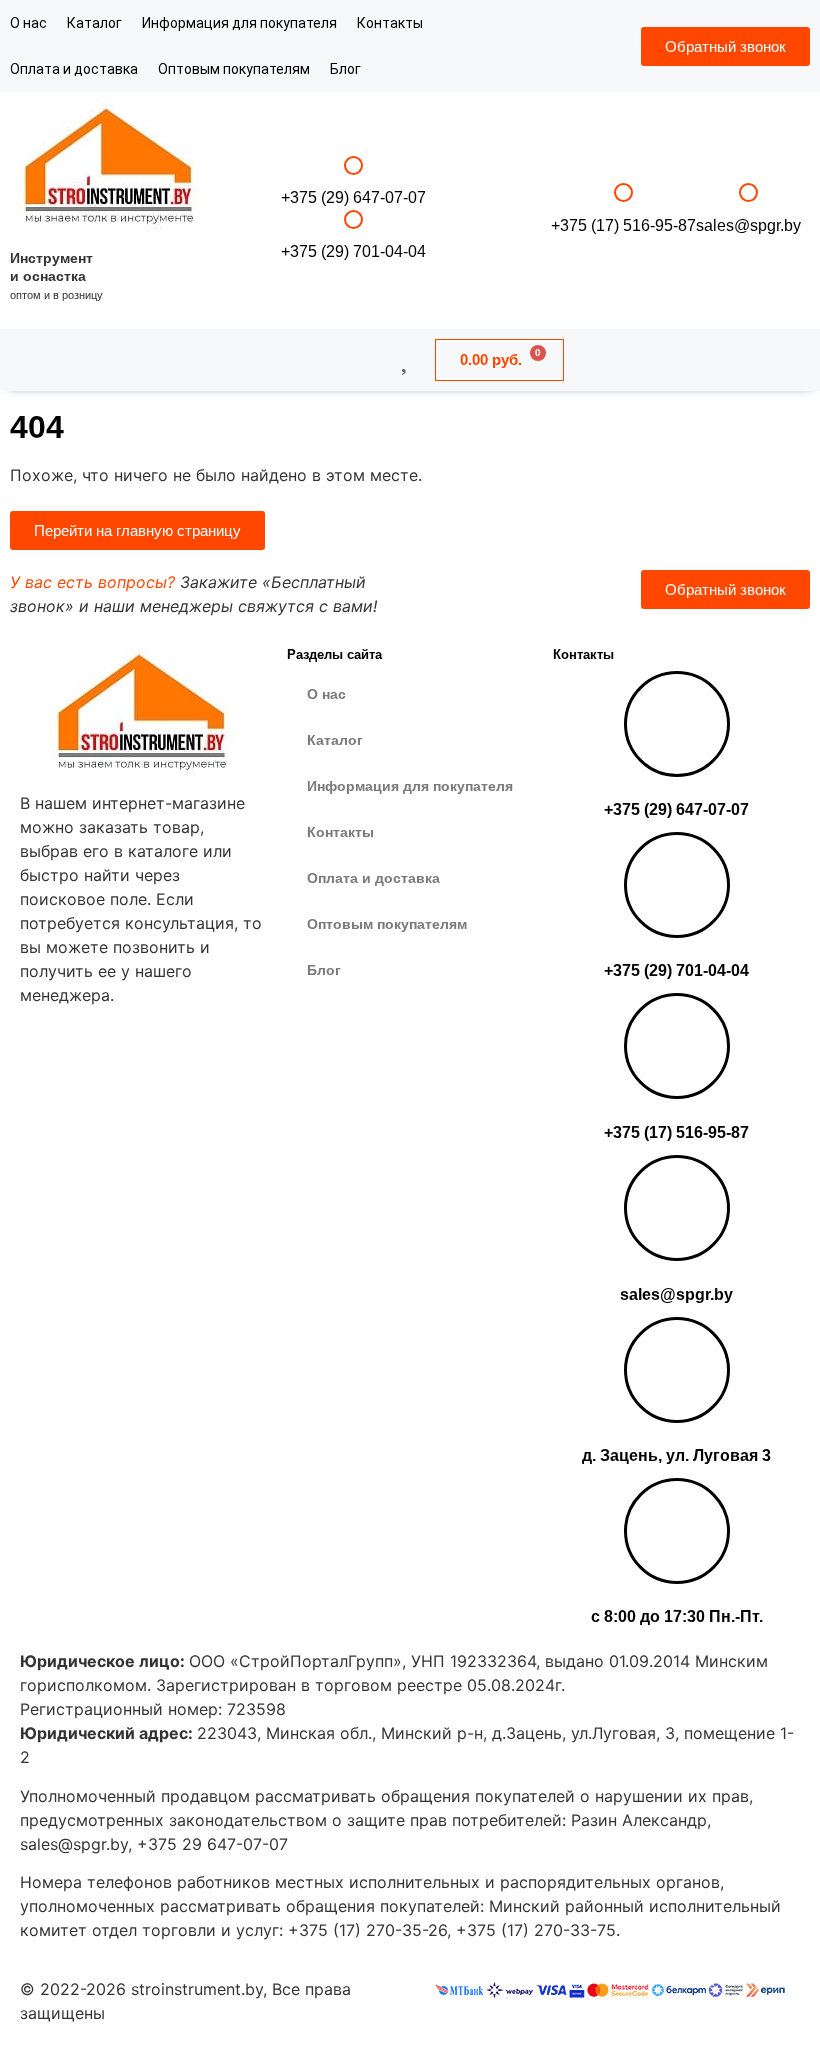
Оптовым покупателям (234, 69)
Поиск (299, 359)
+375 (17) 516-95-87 (623, 225)
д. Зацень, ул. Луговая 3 (676, 1455)
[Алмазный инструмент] (110, 168)
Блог (345, 69)
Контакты (390, 23)
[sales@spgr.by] (748, 192)
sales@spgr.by (748, 225)
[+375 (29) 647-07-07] (353, 165)
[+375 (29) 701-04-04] (353, 219)
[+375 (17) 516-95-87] (623, 192)
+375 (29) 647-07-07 (353, 197)
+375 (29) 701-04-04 (353, 251)
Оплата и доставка (74, 69)
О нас (28, 23)
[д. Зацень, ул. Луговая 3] (677, 1370)
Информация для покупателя (239, 23)
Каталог (94, 23)
